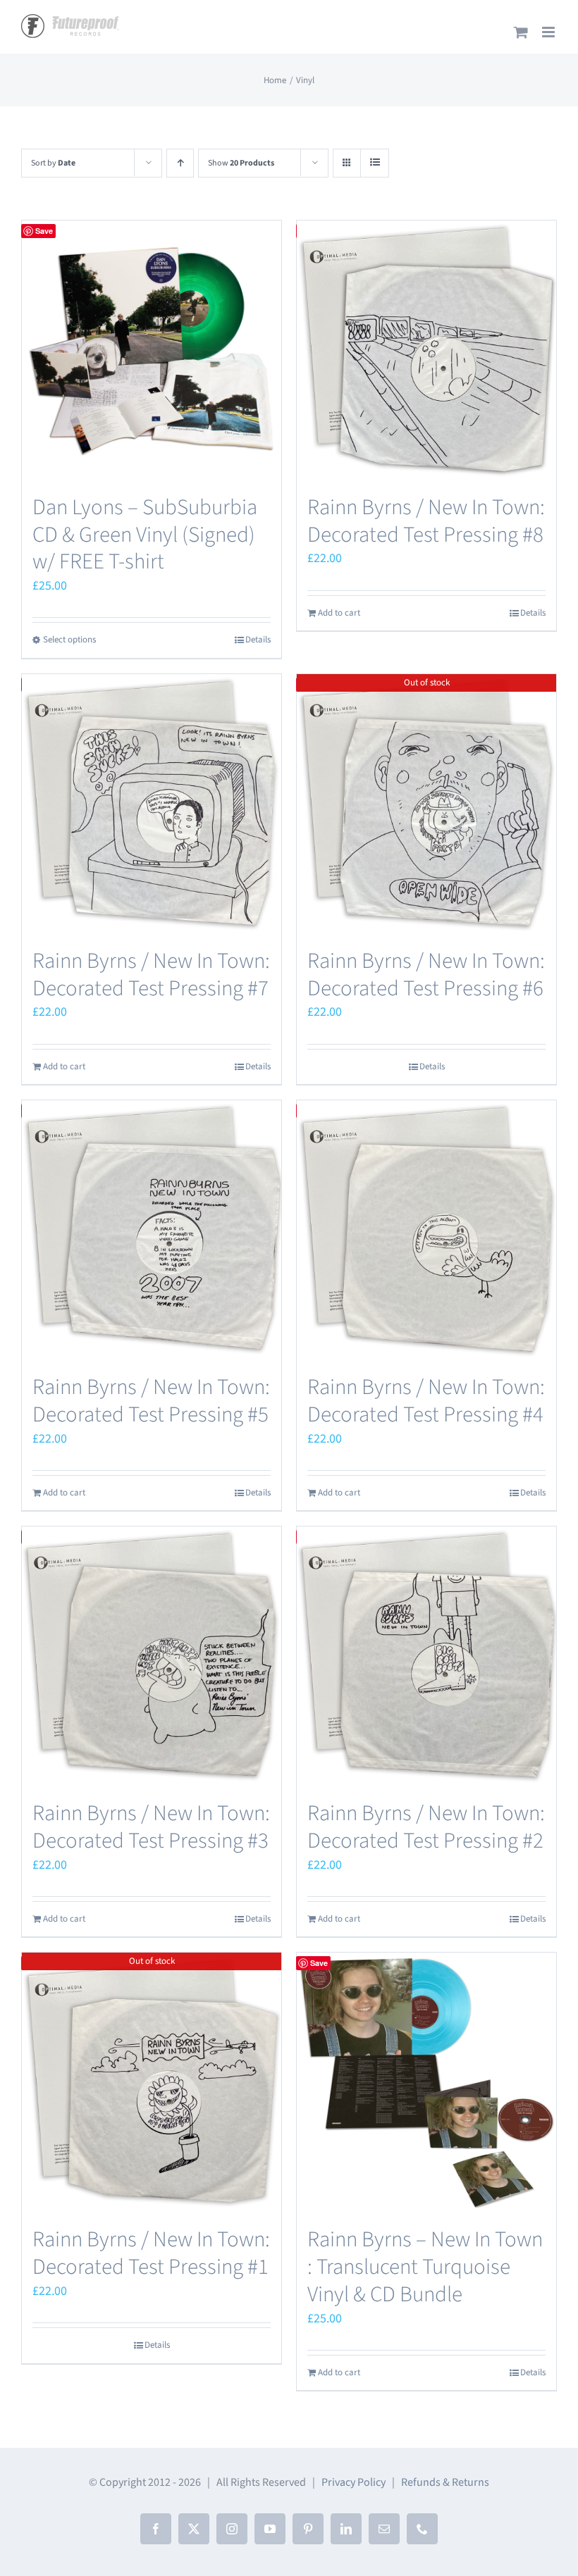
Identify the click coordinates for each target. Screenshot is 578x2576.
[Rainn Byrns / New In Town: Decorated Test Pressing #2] (426, 1656)
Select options (69, 640)
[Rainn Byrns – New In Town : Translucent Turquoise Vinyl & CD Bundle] (426, 2082)
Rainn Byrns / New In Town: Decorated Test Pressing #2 (426, 1827)
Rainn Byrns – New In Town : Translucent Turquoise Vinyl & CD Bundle (425, 2266)
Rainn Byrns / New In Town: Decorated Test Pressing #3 (151, 1827)
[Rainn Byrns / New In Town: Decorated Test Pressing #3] (152, 1656)
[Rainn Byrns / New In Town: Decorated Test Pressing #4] (426, 1230)
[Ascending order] (180, 163)
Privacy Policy (353, 2482)
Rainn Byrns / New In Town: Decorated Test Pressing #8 (426, 521)
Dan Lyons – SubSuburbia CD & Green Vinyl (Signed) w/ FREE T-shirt (145, 534)
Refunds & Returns (445, 2482)
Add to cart (339, 613)
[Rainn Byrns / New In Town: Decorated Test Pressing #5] (152, 1230)
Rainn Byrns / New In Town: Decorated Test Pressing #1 (151, 2253)
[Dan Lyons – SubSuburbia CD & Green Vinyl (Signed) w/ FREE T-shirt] (152, 350)
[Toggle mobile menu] (549, 32)
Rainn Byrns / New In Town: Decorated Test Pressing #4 (426, 1401)
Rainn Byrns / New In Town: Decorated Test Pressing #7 (151, 975)
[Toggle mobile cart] (521, 32)
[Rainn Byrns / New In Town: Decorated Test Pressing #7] (152, 804)
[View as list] (375, 163)
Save (44, 231)
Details (258, 640)
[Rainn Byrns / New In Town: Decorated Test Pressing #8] (426, 350)
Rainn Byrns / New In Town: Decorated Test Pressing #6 (426, 975)
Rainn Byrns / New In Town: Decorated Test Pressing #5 (151, 1401)
